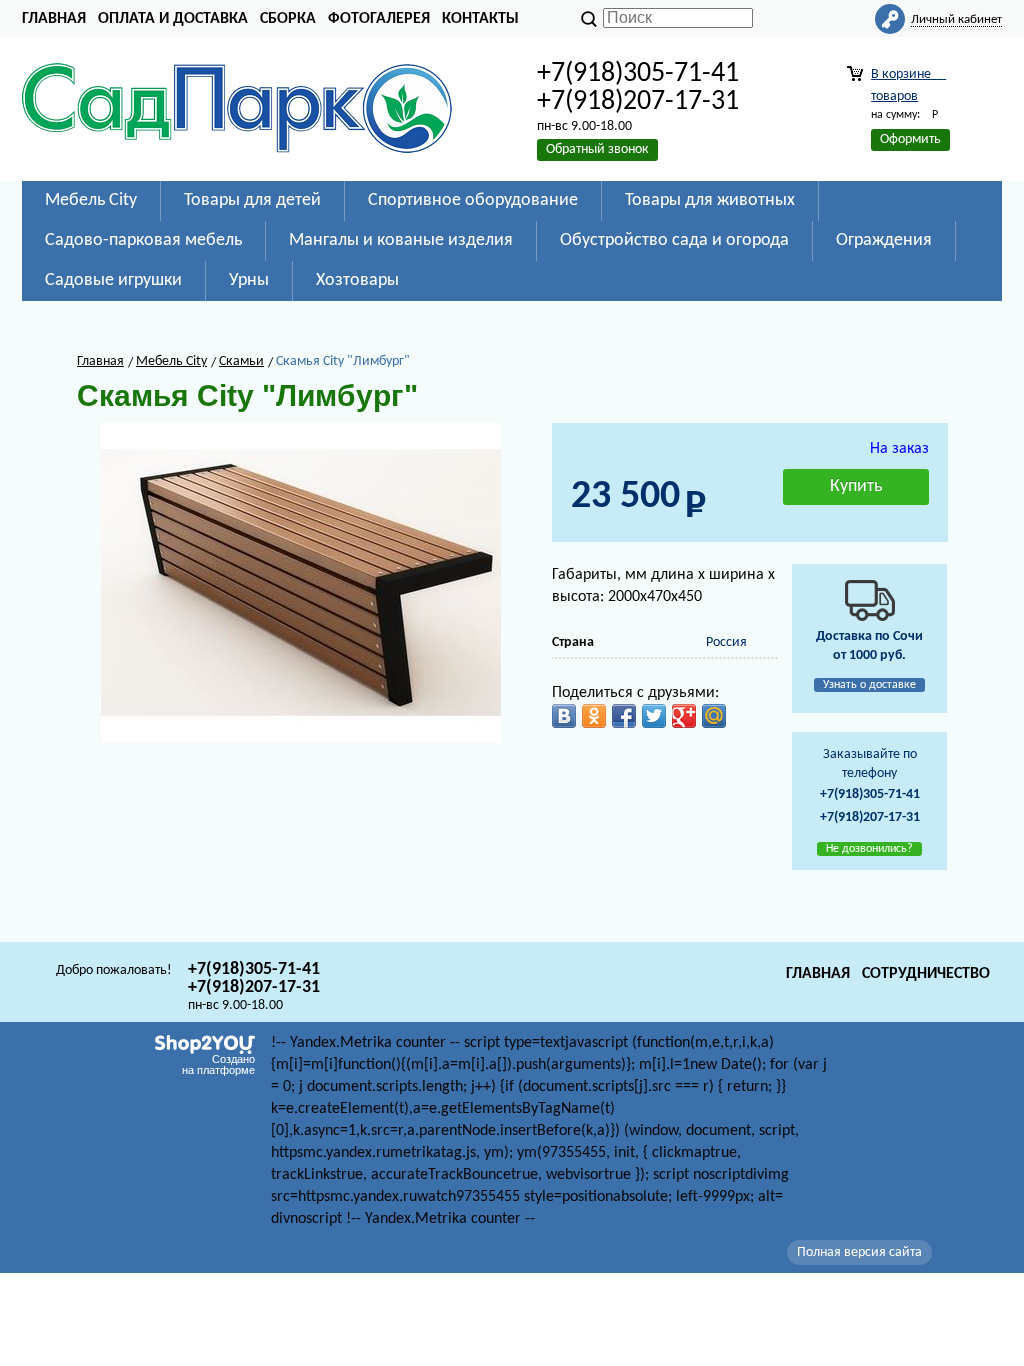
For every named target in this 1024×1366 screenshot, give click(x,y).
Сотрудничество (926, 974)
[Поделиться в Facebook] (624, 716)
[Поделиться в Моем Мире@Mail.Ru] (714, 716)
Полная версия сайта (859, 1252)
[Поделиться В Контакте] (564, 716)
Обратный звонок (597, 149)
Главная (54, 19)
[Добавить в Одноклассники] (594, 716)
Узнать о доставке (869, 685)
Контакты (480, 19)
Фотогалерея (379, 19)
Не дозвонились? (869, 849)
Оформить (910, 139)
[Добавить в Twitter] (654, 716)
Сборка (288, 19)
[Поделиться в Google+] (684, 716)
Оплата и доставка (173, 19)
